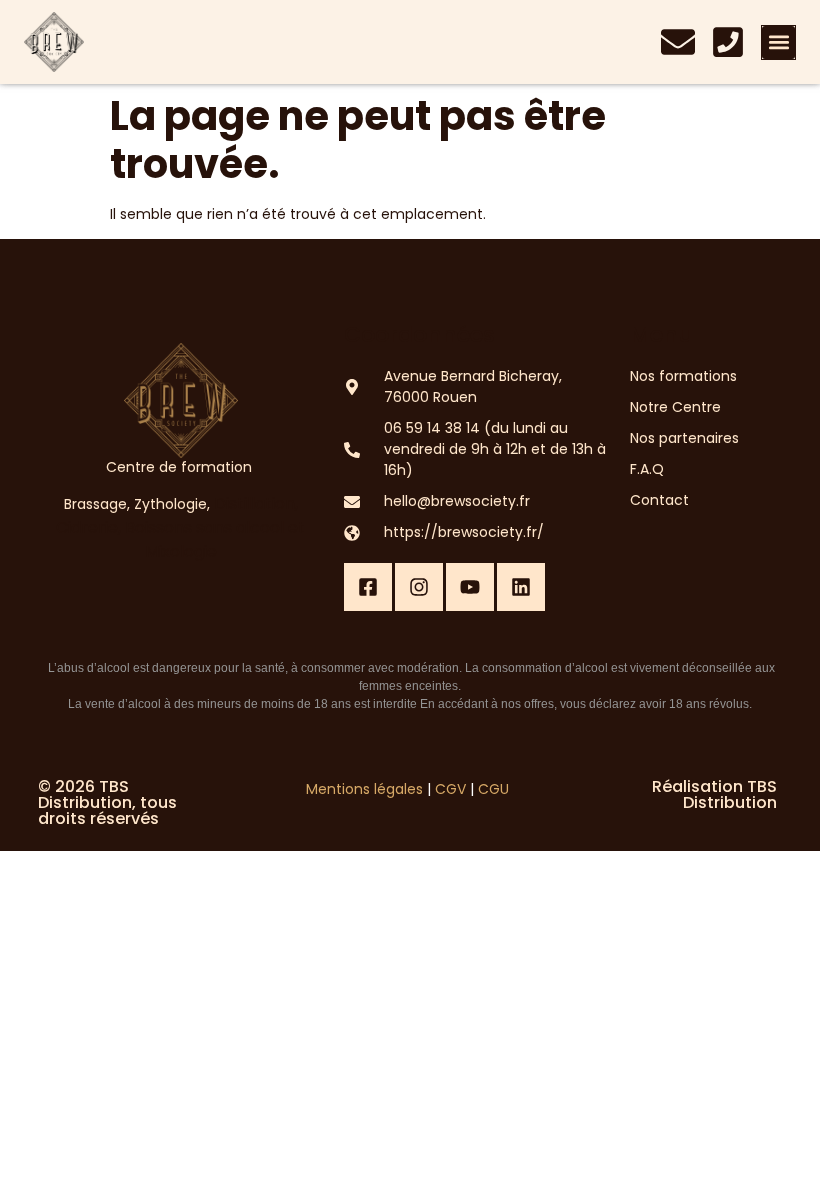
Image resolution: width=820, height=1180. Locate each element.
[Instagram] (419, 587)
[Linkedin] (521, 587)
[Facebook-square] (368, 587)
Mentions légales (364, 789)
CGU (493, 789)
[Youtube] (470, 587)
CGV (450, 789)
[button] (778, 42)
